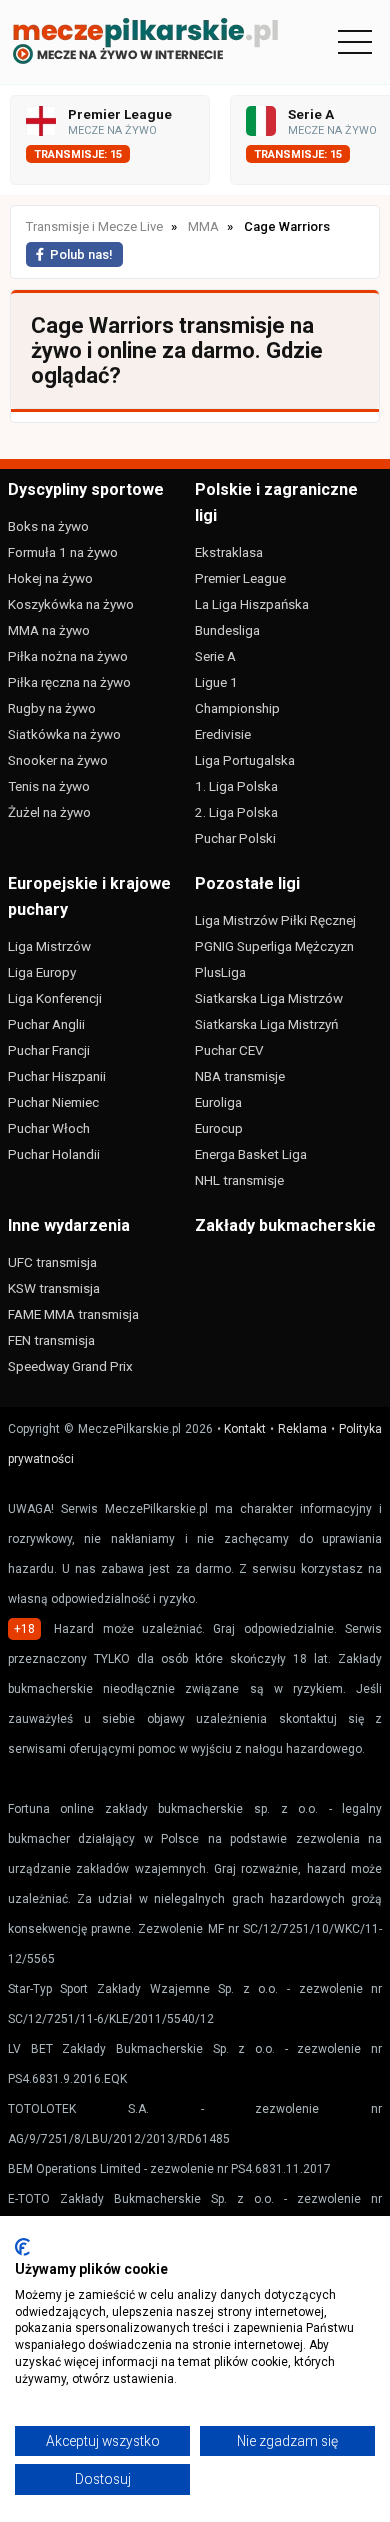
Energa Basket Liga (251, 1154)
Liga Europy (42, 972)
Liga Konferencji (55, 998)
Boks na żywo (48, 526)
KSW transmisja (54, 1288)
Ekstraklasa (229, 552)
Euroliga (218, 1102)
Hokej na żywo (50, 578)
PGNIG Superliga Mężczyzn (274, 946)
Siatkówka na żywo (64, 734)
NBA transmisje (240, 1076)
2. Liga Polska (236, 812)
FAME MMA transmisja (73, 1314)
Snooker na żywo (58, 760)
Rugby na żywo (52, 708)
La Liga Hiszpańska (252, 604)
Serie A (215, 656)
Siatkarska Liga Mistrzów (269, 998)
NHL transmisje (239, 1180)
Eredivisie (223, 734)
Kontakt (245, 1429)
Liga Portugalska (245, 760)
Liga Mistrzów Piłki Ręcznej (275, 920)
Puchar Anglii (46, 1024)
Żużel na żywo (49, 812)
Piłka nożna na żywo (68, 656)
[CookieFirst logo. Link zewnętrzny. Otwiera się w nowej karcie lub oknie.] (22, 2247)
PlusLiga (220, 972)
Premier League (240, 578)
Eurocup (219, 1128)
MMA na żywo (49, 630)
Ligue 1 (216, 682)
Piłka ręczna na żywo (69, 682)
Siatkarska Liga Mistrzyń (266, 1024)
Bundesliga (227, 630)
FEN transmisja (51, 1340)
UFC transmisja (52, 1262)
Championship (237, 708)
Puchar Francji (49, 1050)
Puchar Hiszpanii (57, 1076)
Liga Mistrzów (49, 946)
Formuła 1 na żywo (63, 552)
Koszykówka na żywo (71, 604)
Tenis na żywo (49, 786)
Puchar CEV (229, 1050)
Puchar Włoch (49, 1128)
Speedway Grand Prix (70, 1366)
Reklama (302, 1429)
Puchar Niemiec (53, 1102)
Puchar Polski (235, 838)
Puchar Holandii (54, 1154)
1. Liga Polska (236, 786)
